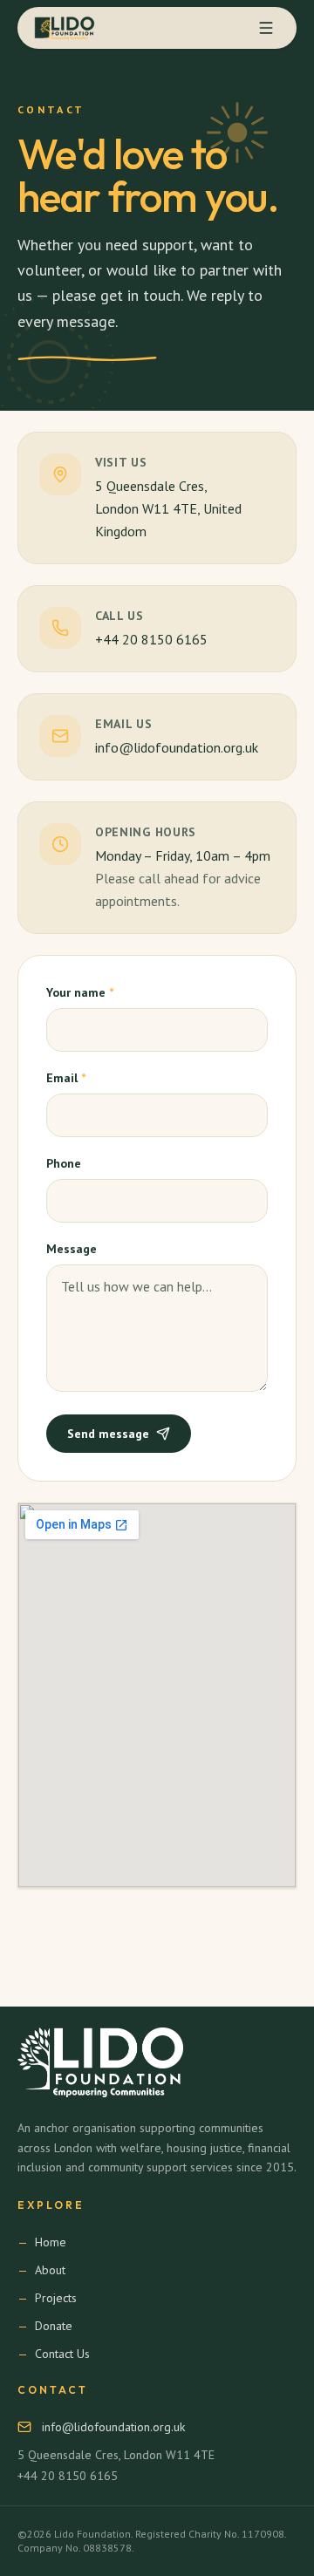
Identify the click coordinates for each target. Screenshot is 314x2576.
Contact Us (62, 2354)
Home (51, 2242)
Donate (54, 2326)
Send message (108, 1434)
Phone (64, 1163)
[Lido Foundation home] (67, 28)
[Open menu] (266, 28)
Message (72, 1249)
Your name (80, 992)
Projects (56, 2298)
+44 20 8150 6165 (151, 639)
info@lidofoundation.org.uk (177, 747)
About (50, 2270)
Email (66, 1078)
